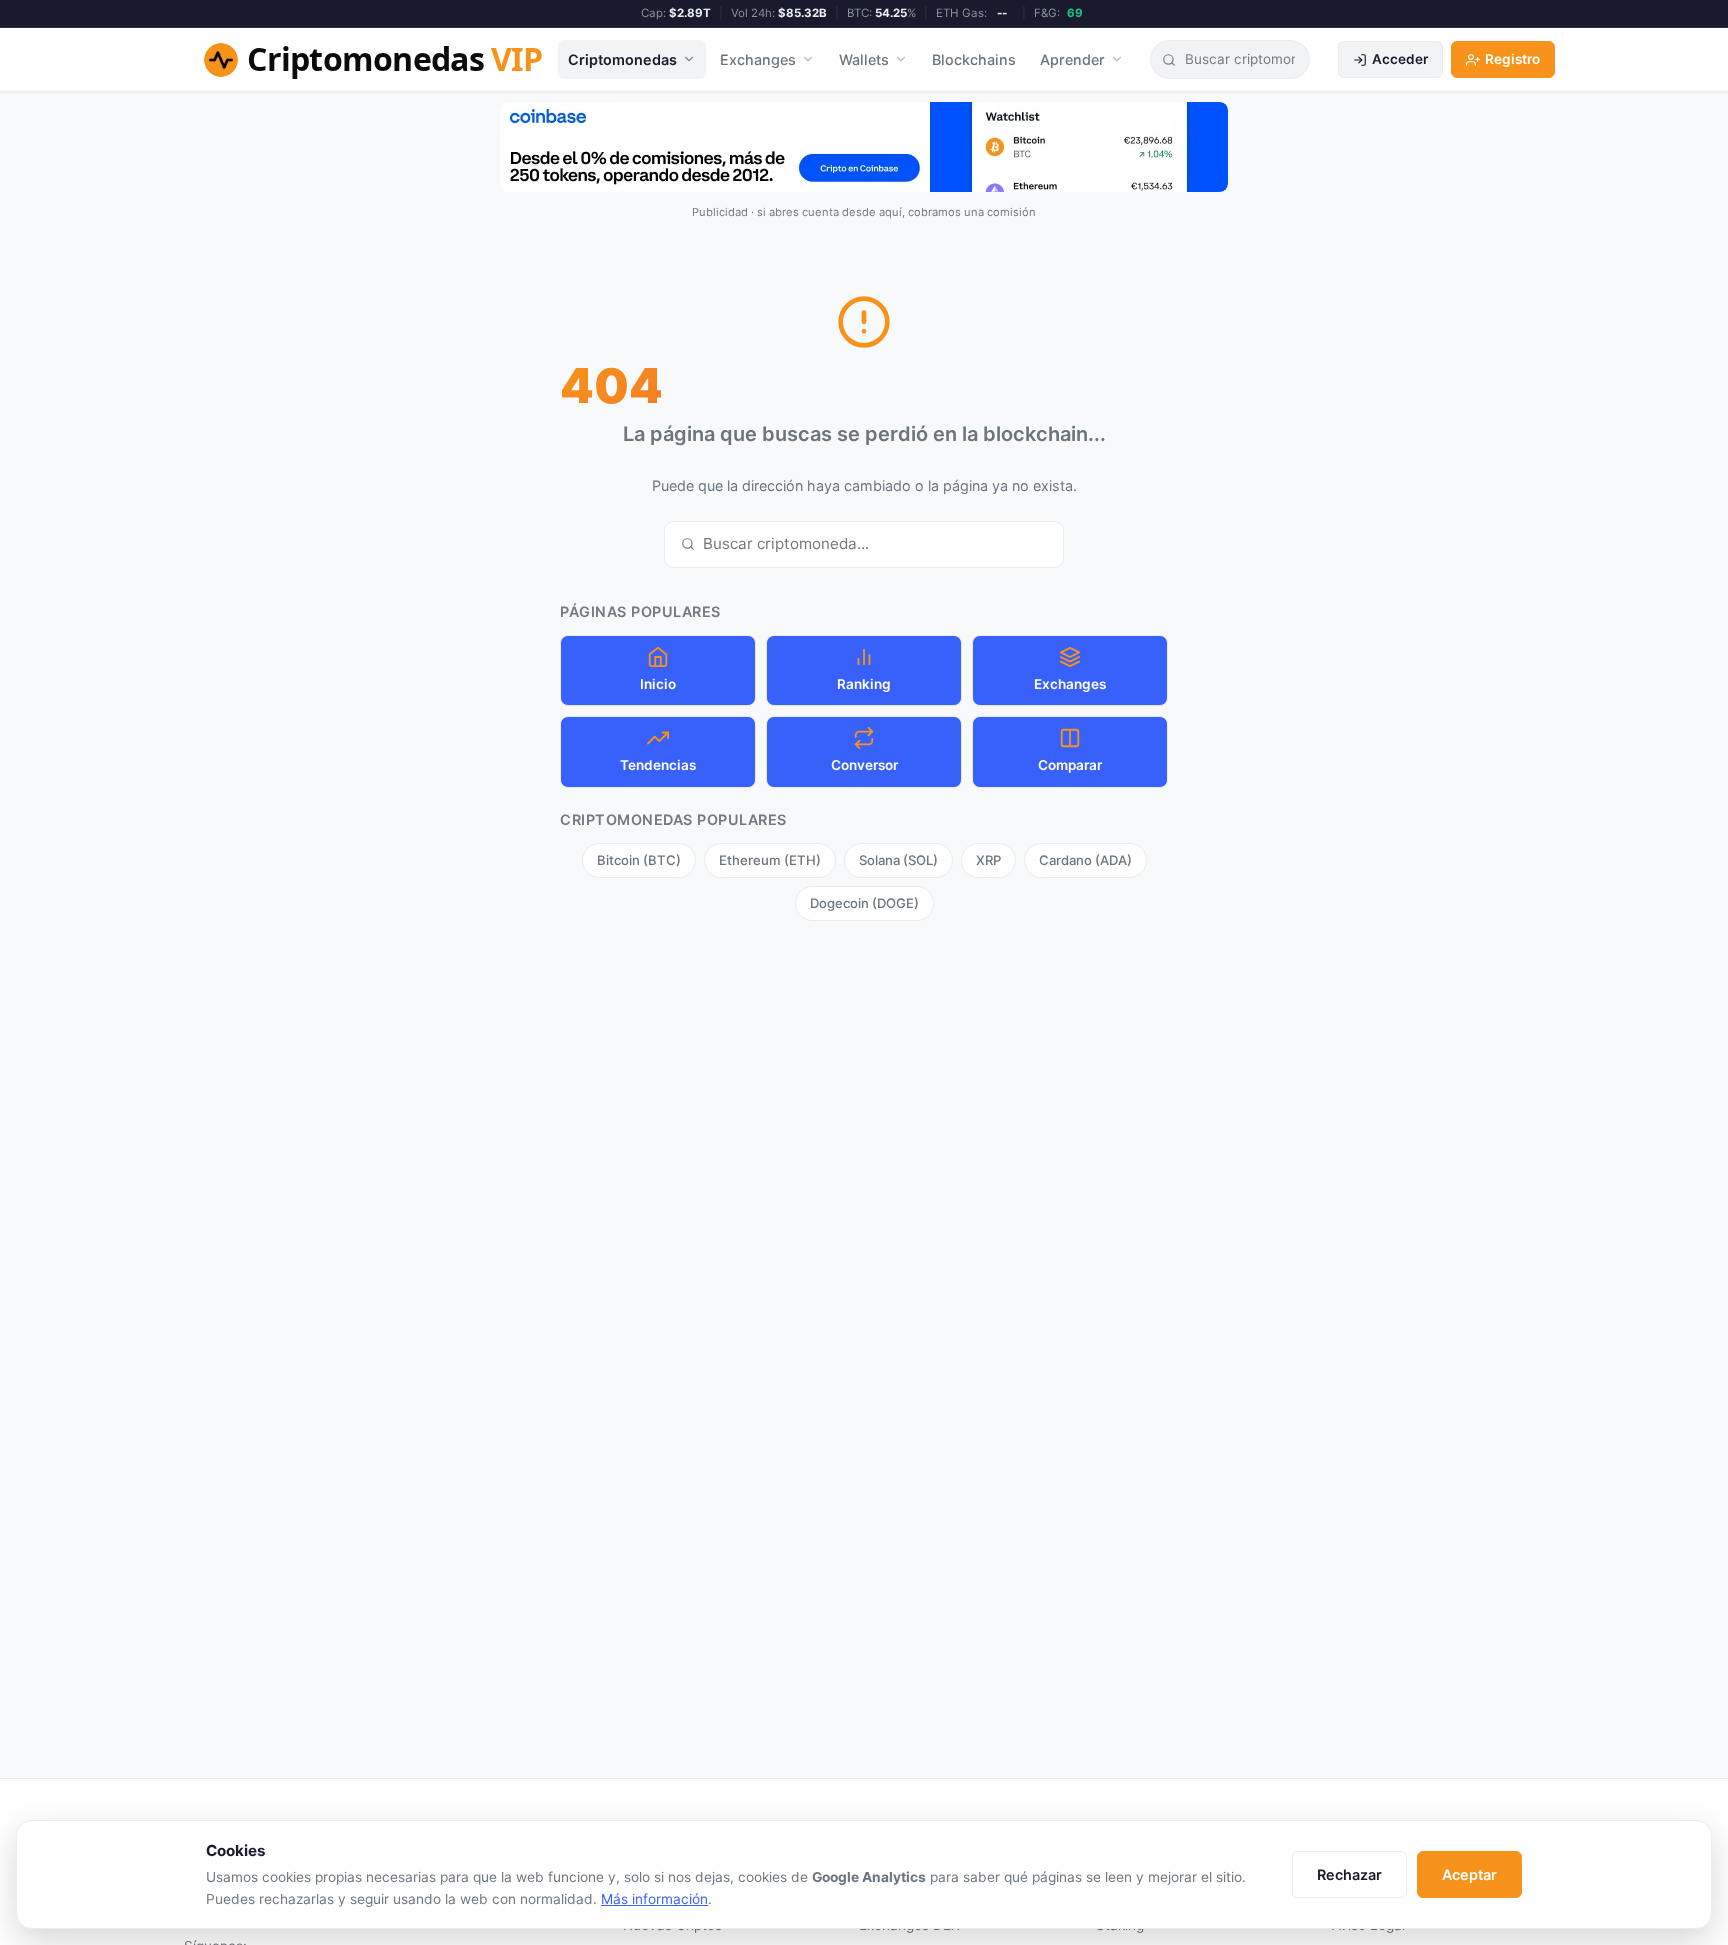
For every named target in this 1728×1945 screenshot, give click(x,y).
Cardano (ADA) (1085, 860)
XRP (988, 860)
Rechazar (1349, 1874)
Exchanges (758, 59)
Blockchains (974, 59)
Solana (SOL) (898, 860)
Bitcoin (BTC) (639, 860)
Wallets (864, 59)
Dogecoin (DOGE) (864, 903)
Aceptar (1469, 1874)
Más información (654, 1899)
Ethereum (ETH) (770, 860)
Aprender (1072, 59)
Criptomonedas (622, 59)
